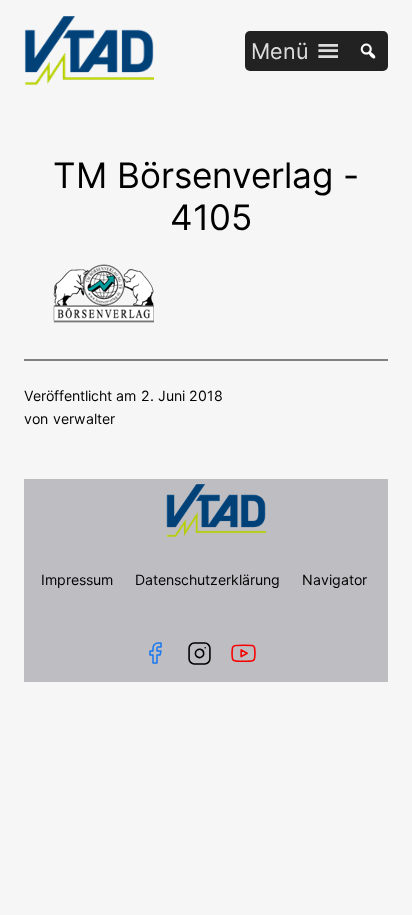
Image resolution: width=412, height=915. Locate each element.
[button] (280, 51)
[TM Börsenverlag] (102, 317)
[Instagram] (199, 653)
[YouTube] (247, 653)
